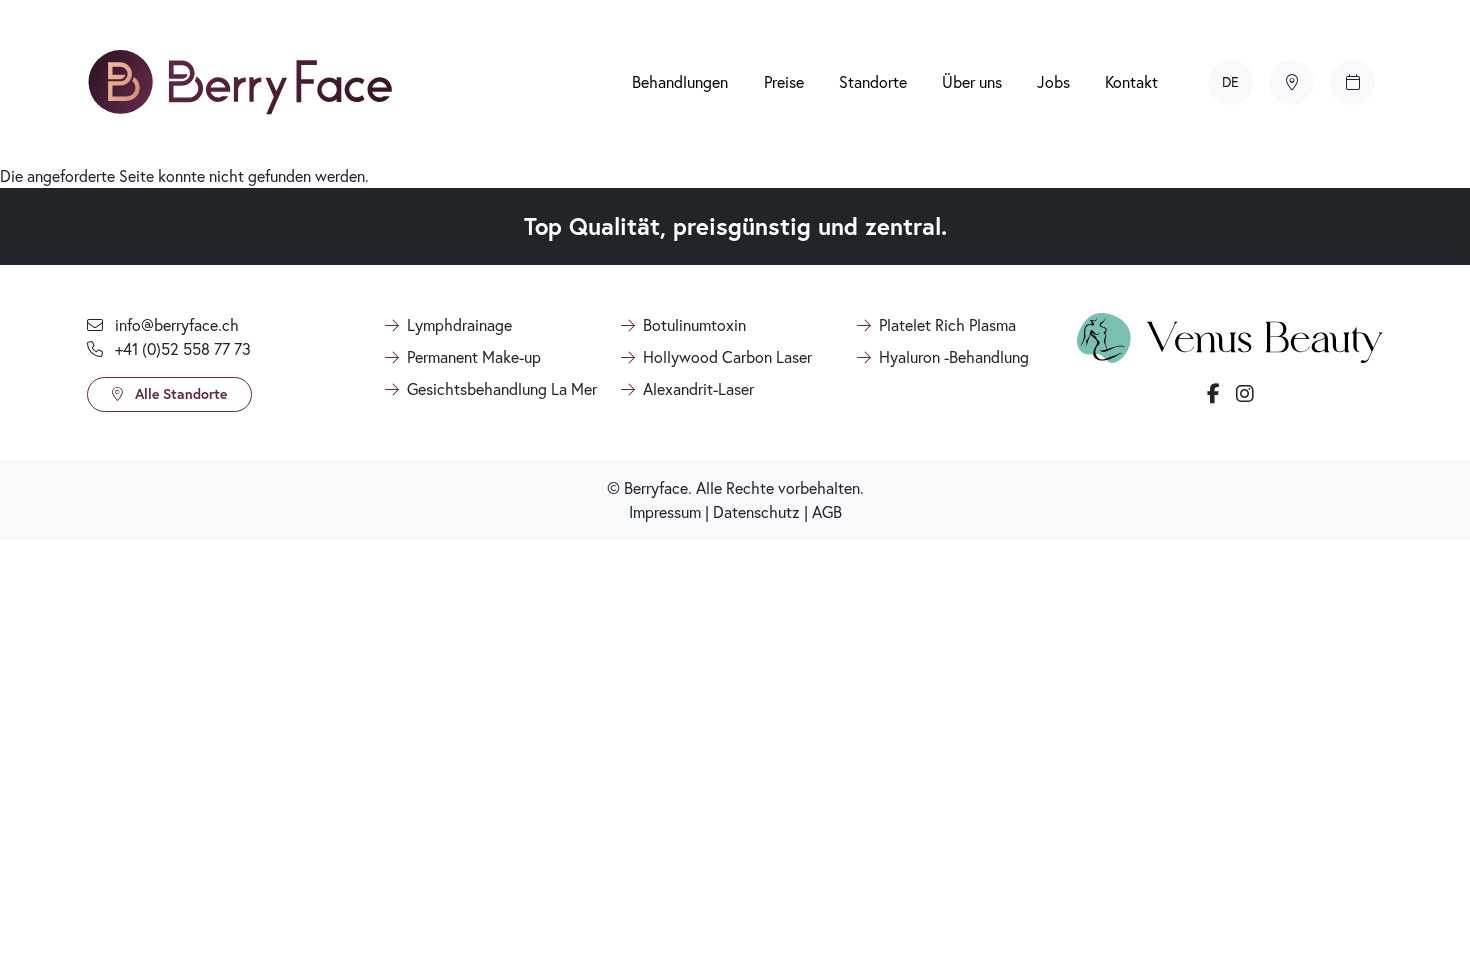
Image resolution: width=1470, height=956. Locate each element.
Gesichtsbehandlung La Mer (502, 388)
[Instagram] (1245, 393)
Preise (784, 81)
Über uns (972, 81)
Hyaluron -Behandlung (954, 356)
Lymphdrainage (459, 324)
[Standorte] (1291, 82)
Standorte (873, 81)
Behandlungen (680, 81)
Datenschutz (756, 511)
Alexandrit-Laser (698, 388)
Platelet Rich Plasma (947, 324)
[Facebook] (1213, 393)
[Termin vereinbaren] (1352, 82)
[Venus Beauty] (1230, 335)
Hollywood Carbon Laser (727, 356)
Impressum (665, 511)
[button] (1230, 82)
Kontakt (1131, 81)
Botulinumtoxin (694, 324)
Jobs (1053, 81)
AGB (827, 511)
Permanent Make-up (474, 356)
